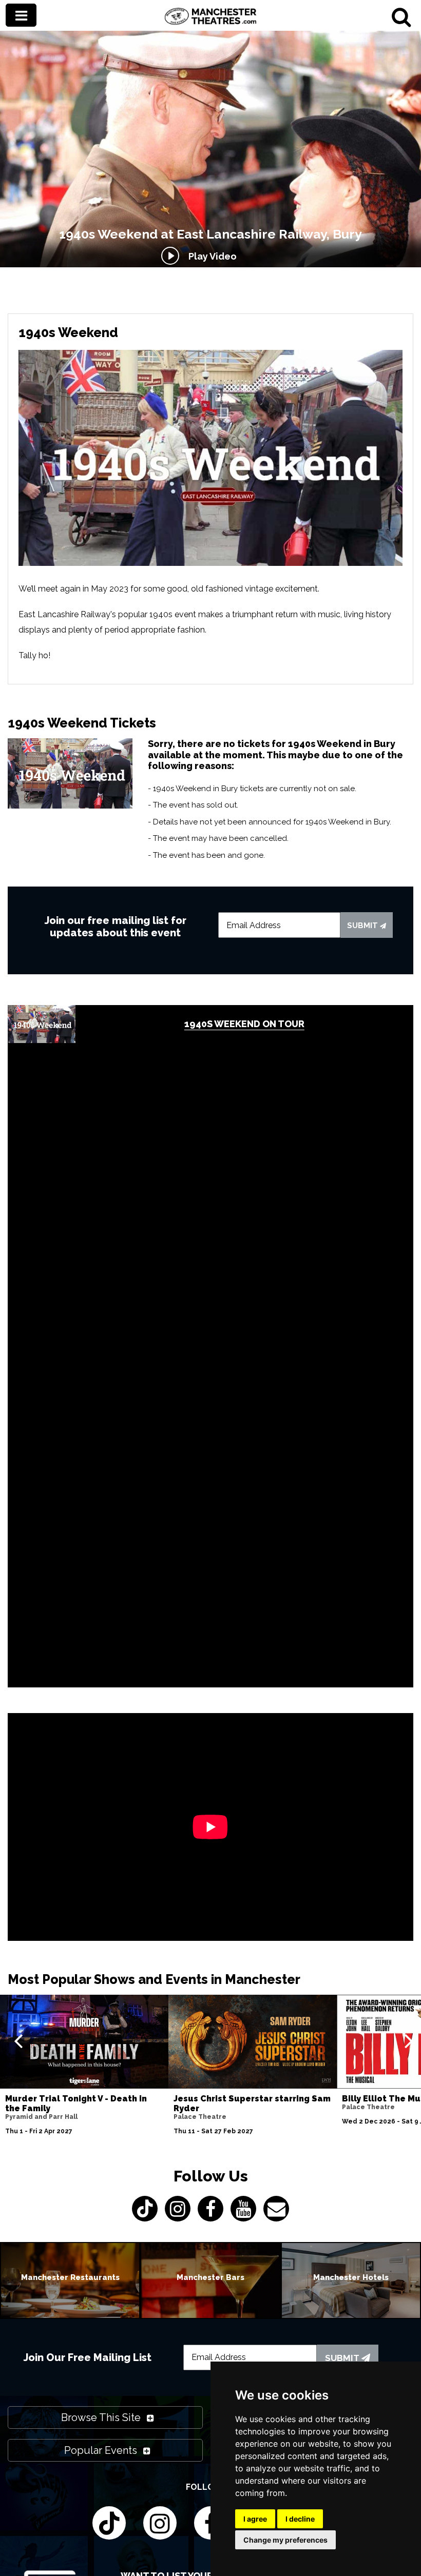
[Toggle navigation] (21, 15)
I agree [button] (255, 2519)
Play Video (210, 256)
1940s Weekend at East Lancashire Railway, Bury (210, 234)
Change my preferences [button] (285, 2540)
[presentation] (18, 2040)
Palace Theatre (200, 2117)
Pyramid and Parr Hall (41, 2117)
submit (363, 926)
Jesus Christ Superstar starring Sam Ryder (252, 2103)
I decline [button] (300, 2519)
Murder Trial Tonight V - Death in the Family (76, 2103)
